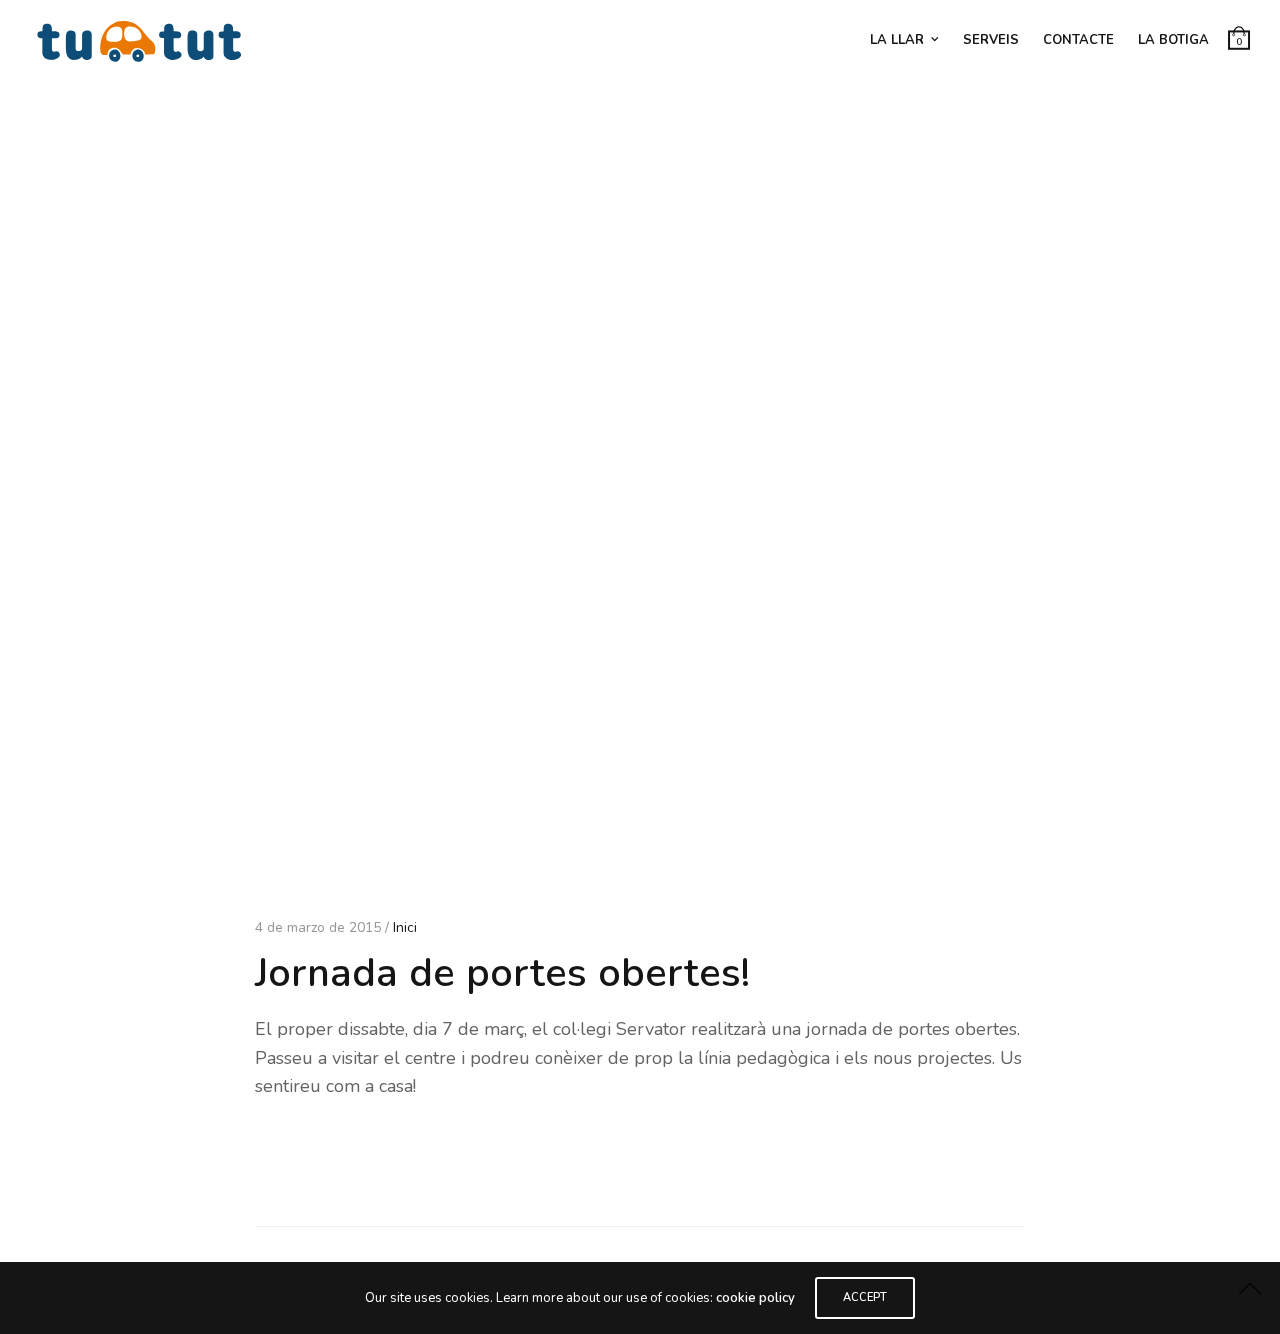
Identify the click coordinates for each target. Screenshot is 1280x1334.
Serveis (991, 40)
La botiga (1173, 40)
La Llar (897, 40)
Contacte (1078, 40)
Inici (405, 927)
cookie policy (755, 1298)
